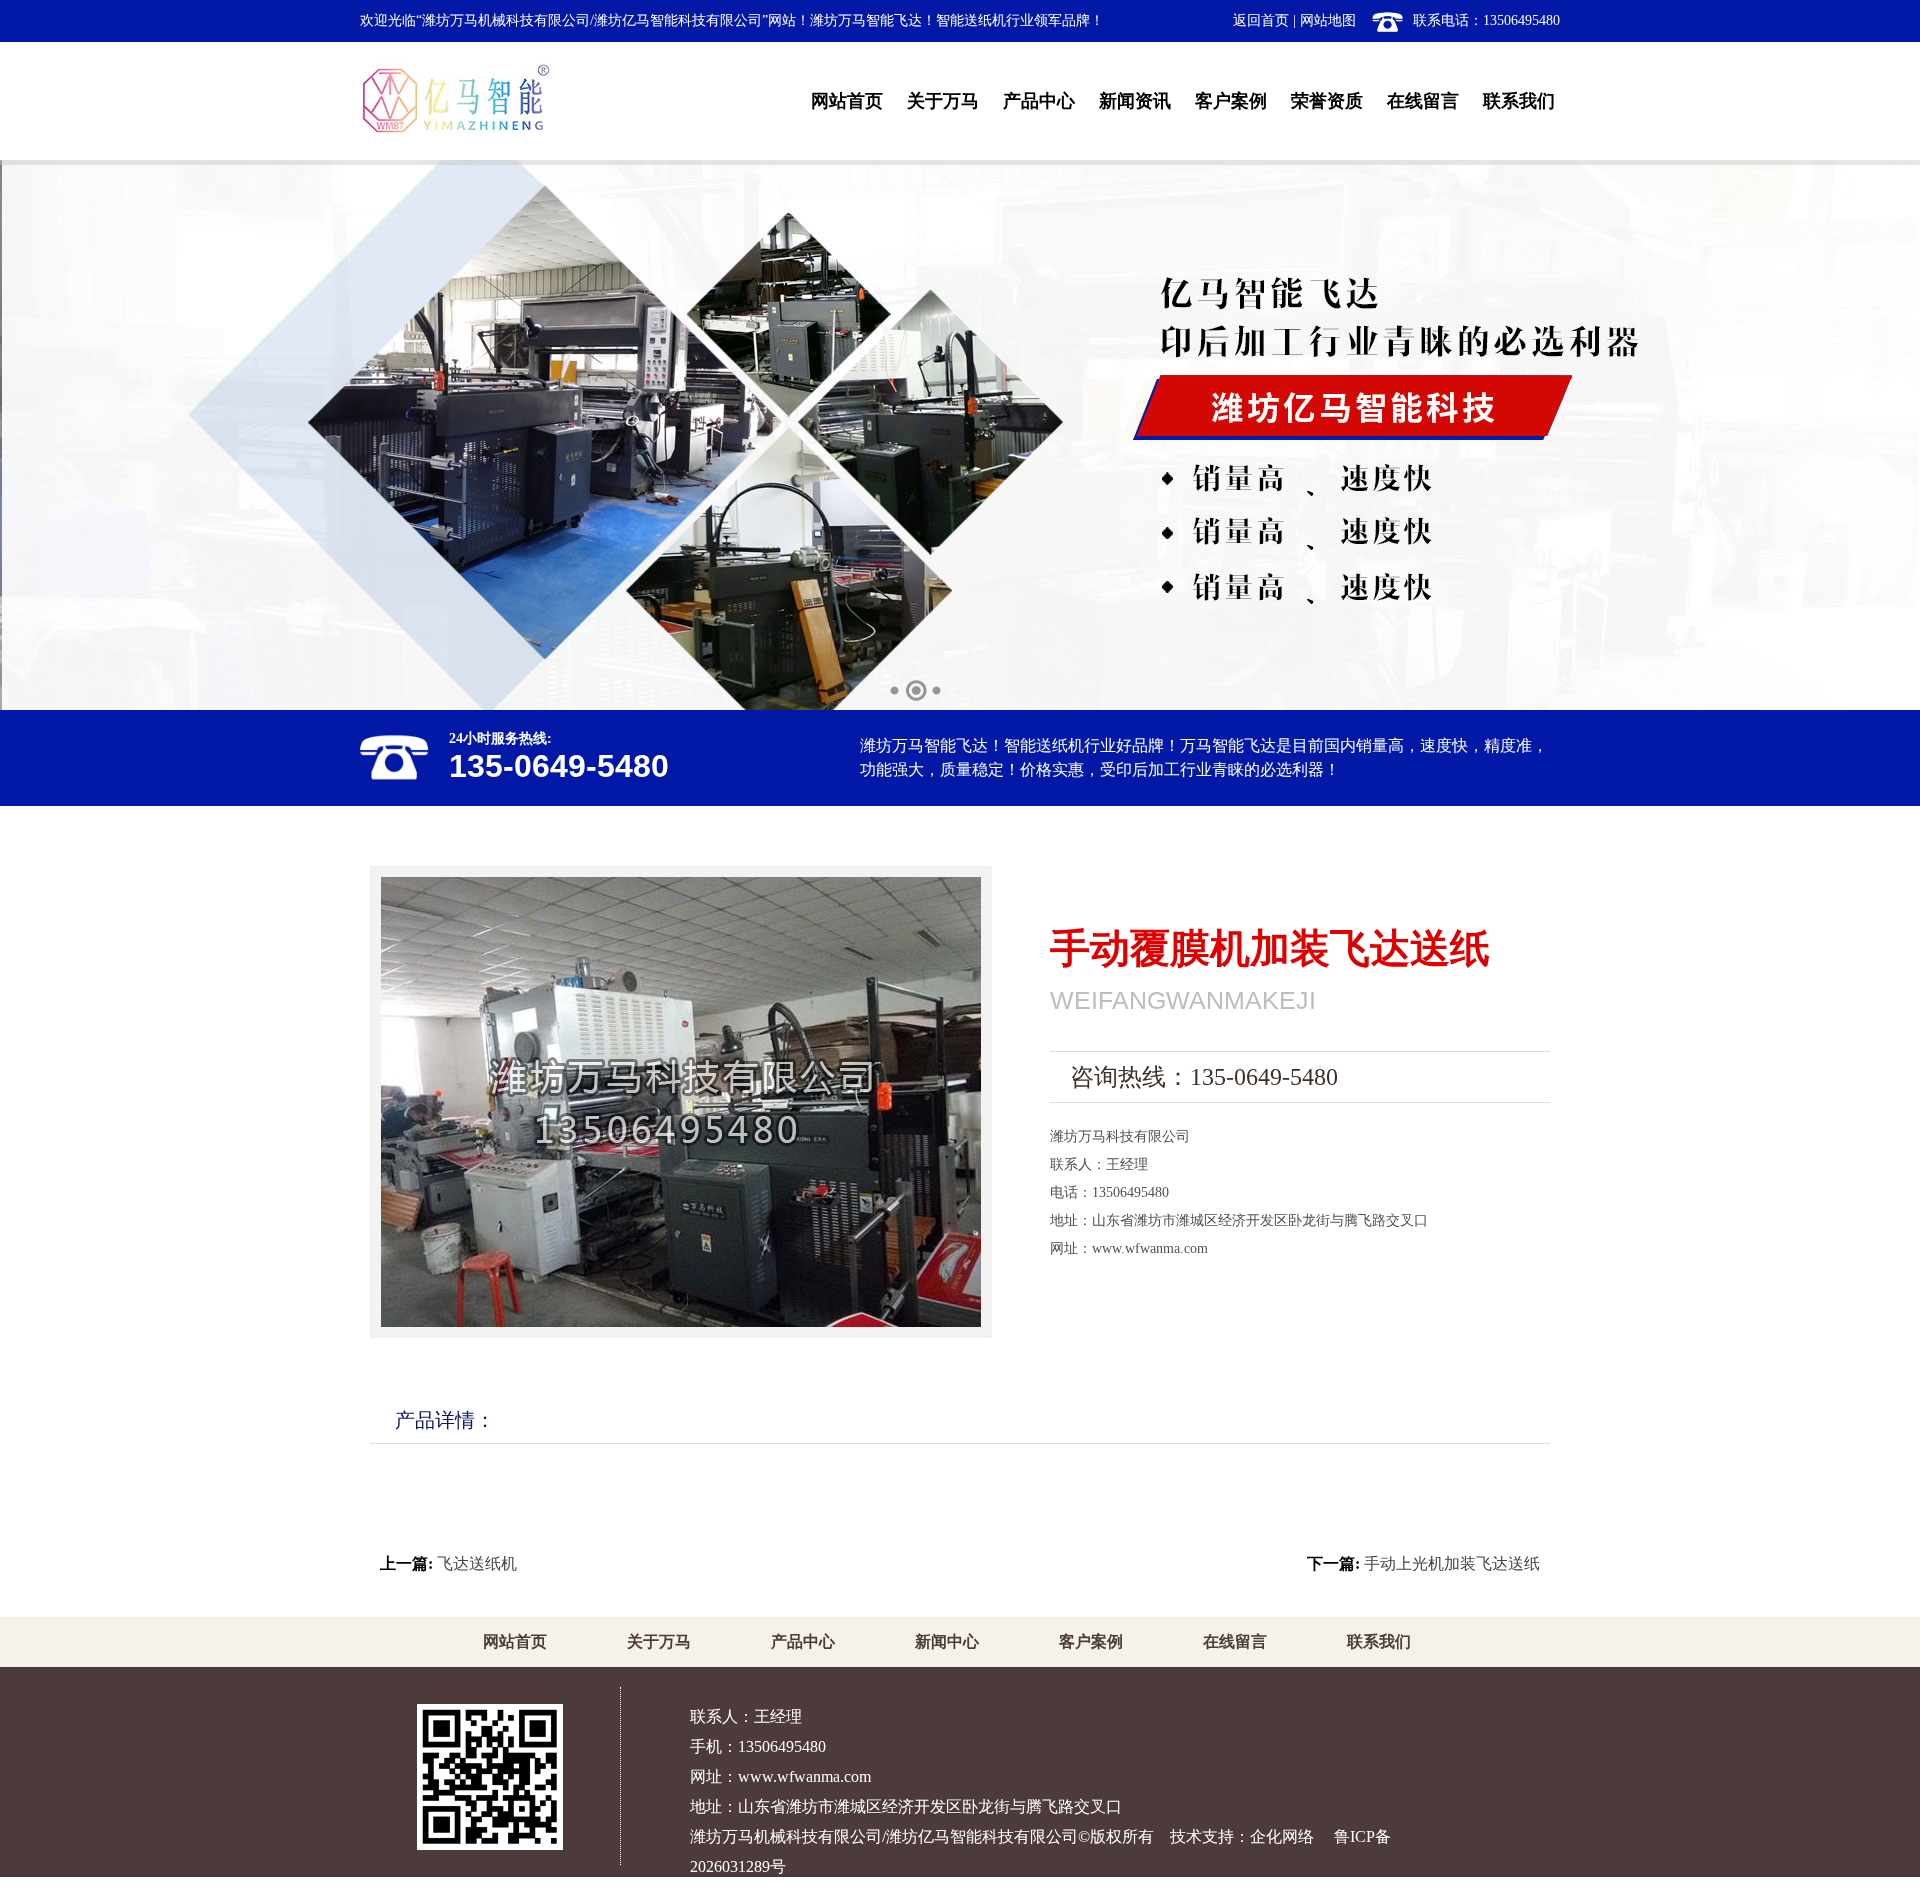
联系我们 (1519, 101)
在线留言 (1423, 101)
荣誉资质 (1327, 101)
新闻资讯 (1135, 101)
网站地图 (1328, 20)
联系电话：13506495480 (1486, 20)
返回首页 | (1264, 20)
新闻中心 (947, 1641)
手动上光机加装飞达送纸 (1452, 1563)
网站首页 (847, 101)
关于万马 (943, 101)
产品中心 (1039, 101)
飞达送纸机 (477, 1563)
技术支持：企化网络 (1242, 1836)
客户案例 (1231, 101)
